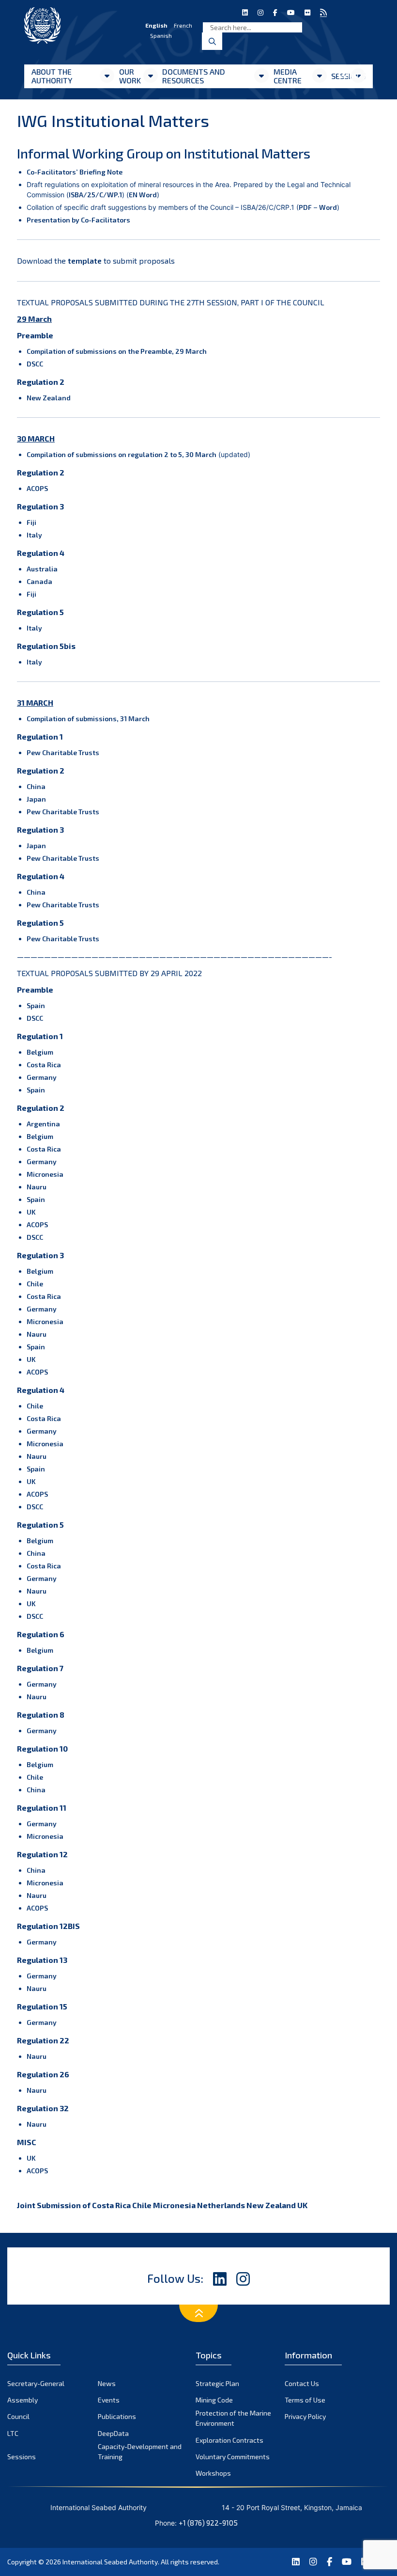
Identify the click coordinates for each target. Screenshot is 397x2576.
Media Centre (288, 76)
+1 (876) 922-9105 (208, 2523)
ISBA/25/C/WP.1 (95, 195)
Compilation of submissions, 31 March (88, 719)
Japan (36, 799)
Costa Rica (44, 1065)
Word (328, 207)
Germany (42, 1077)
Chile (35, 1284)
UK (31, 1212)
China (36, 786)
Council (18, 2416)
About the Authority (52, 76)
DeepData (113, 2433)
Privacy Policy (305, 2416)
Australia (42, 569)
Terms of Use (305, 2400)
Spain (36, 1005)
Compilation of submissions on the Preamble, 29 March (117, 351)
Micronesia (45, 1174)
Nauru (37, 1187)
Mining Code (214, 2400)
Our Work (130, 76)
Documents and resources (194, 76)
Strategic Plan (217, 2383)
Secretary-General (36, 2383)
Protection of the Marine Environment (233, 2418)
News (107, 2383)
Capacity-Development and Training (140, 2451)
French (183, 25)
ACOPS (37, 488)
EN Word (143, 195)
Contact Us (302, 2383)
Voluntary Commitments (233, 2457)
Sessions (22, 2457)
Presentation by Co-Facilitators (78, 220)
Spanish (161, 35)
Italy (34, 535)
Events (109, 2400)
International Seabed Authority (110, 2562)
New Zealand (49, 398)
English (156, 25)
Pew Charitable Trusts (63, 752)
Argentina (43, 1124)
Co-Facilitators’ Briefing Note (75, 172)
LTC (13, 2433)
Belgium (40, 1052)
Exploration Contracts (229, 2440)
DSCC (35, 364)
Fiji (31, 522)
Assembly (23, 2400)
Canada (39, 581)
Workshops (213, 2473)
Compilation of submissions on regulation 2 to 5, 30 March (122, 454)
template (85, 261)
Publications (117, 2416)
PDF (305, 207)
